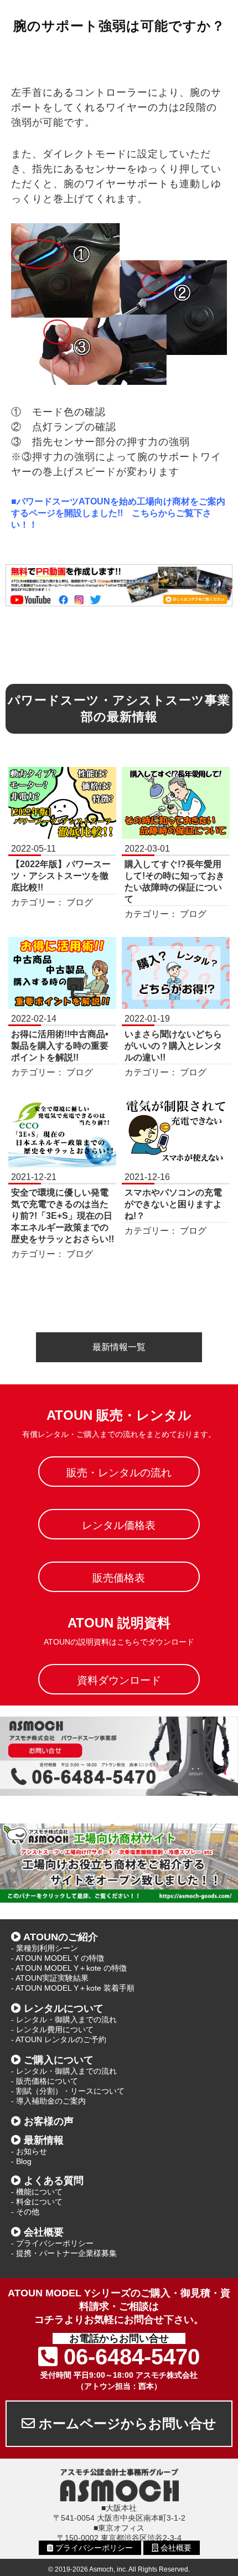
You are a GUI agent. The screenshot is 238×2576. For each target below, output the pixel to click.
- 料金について (37, 2202)
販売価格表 (119, 1578)
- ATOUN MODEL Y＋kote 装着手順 (73, 1988)
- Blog (21, 2161)
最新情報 (44, 2140)
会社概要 (44, 2232)
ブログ (80, 902)
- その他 (25, 2212)
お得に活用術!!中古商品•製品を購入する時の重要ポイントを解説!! (60, 1046)
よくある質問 (54, 2181)
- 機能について (37, 2192)
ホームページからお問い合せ (126, 2423)
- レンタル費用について (52, 2029)
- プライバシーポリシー (52, 2243)
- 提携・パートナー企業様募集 (64, 2253)
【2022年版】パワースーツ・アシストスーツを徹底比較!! (61, 876)
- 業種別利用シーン (45, 1948)
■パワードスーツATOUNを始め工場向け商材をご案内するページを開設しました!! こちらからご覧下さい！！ (118, 513)
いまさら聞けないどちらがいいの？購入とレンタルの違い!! (173, 1046)
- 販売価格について (45, 2081)
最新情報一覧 (119, 1347)
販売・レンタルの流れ (119, 1473)
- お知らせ (29, 2151)
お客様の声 (49, 2121)
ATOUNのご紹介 (61, 1937)
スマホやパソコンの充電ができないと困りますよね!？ (173, 1204)
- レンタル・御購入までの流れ (64, 2019)
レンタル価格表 (119, 1525)
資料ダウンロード (119, 1680)
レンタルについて (64, 2008)
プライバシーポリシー (93, 2548)
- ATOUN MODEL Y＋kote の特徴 (69, 1968)
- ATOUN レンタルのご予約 (59, 2039)
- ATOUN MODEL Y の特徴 (58, 1958)
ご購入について (59, 2060)
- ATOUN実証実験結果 (50, 1978)
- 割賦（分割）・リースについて (68, 2091)
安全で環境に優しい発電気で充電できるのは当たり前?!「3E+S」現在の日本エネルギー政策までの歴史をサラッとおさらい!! (63, 1216)
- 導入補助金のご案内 (48, 2101)
